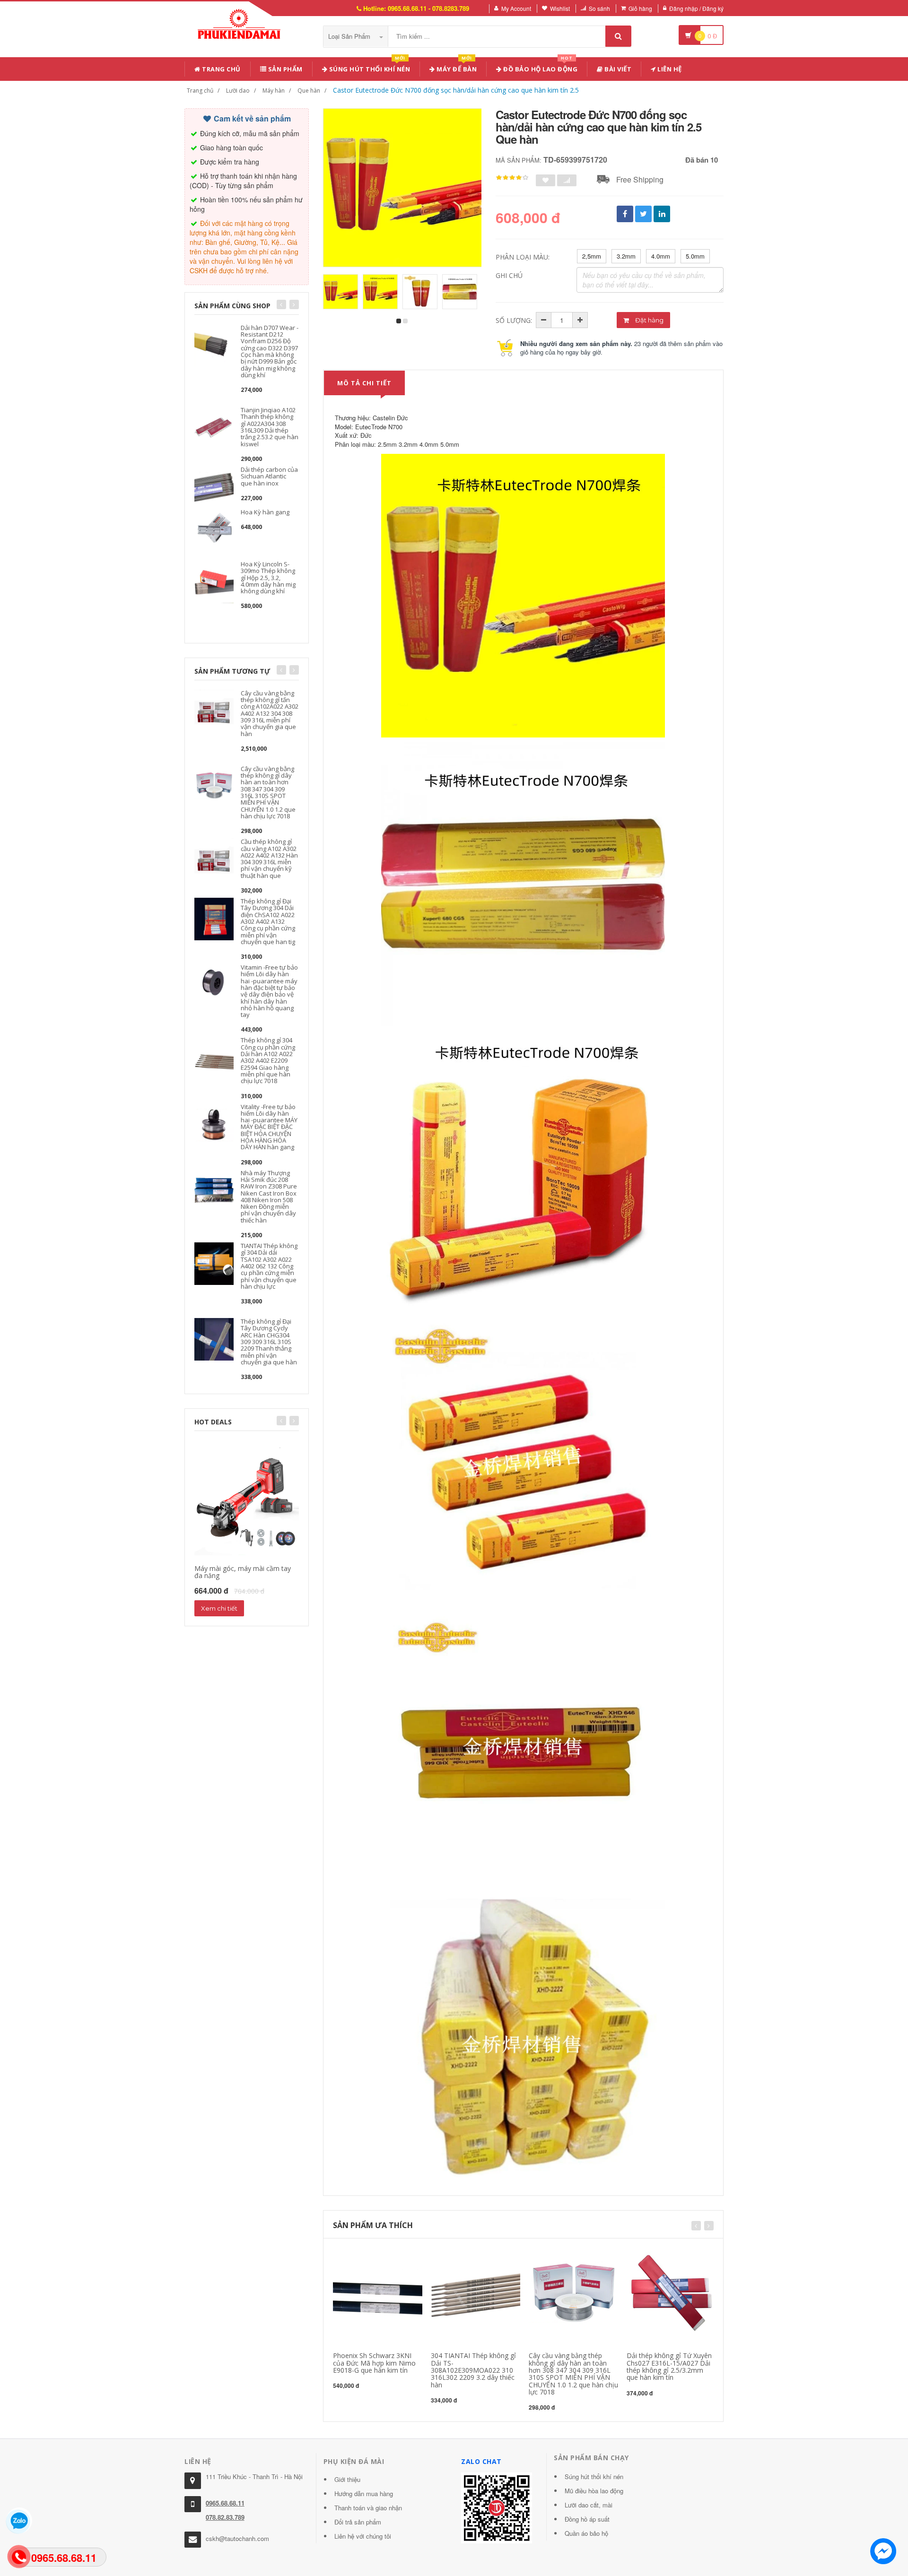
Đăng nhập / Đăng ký (696, 8)
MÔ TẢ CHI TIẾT (364, 383)
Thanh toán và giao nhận (368, 2508)
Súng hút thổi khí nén (369, 67)
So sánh (599, 8)
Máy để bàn (456, 67)
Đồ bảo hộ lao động (540, 67)
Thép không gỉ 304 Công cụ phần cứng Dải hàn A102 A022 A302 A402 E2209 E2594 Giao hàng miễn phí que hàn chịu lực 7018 (268, 1060)
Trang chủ (221, 69)
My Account (516, 8)
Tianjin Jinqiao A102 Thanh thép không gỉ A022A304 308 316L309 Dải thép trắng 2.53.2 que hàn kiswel (270, 427)
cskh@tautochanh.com (237, 2538)
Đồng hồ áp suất (587, 2519)
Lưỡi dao (238, 91)
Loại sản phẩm (350, 36)
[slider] (512, 178)
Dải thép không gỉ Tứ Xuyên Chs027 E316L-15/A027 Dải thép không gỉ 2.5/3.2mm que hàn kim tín (669, 2366)
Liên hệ (669, 69)
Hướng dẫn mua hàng (364, 2494)
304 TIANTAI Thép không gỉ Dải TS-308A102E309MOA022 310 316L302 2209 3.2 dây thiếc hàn (473, 2370)
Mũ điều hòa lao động (594, 2491)
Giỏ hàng (640, 8)
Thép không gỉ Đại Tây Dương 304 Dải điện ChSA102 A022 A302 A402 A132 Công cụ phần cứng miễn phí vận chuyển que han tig (268, 921)
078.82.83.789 (225, 2517)
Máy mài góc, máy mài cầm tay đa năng (243, 1572)
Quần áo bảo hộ (586, 2533)
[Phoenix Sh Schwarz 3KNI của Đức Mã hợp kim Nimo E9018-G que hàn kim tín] (378, 2294)
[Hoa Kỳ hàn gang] (214, 529)
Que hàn (309, 91)
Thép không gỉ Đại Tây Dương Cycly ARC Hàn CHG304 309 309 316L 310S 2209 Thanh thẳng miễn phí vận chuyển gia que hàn (269, 1342)
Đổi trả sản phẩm (358, 2522)
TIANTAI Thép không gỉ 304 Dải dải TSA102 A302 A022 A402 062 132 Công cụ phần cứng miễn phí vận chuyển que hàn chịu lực (269, 1266)
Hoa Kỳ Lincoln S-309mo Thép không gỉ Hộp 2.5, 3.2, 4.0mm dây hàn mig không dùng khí (268, 577)
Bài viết (617, 69)
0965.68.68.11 (225, 2503)
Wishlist (560, 8)
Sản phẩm (284, 69)
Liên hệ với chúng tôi (363, 2536)
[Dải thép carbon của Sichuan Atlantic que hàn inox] (214, 486)
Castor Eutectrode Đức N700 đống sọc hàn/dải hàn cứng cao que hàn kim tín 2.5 (456, 90)
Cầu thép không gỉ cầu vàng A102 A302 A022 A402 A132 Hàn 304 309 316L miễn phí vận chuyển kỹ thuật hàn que (269, 858)
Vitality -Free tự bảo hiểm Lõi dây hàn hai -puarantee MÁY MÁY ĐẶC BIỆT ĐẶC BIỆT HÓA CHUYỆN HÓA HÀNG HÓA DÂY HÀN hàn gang (269, 1127)
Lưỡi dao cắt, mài (589, 2505)
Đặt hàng (649, 320)
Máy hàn (274, 91)
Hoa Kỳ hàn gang (265, 512)
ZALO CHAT (481, 2461)
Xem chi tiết (219, 1608)
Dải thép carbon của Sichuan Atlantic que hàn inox (269, 476)
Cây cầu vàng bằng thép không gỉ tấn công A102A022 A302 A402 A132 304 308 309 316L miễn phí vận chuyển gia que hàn (270, 713)
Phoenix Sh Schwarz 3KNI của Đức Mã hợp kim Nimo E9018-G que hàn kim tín (374, 2363)
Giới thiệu (347, 2479)
